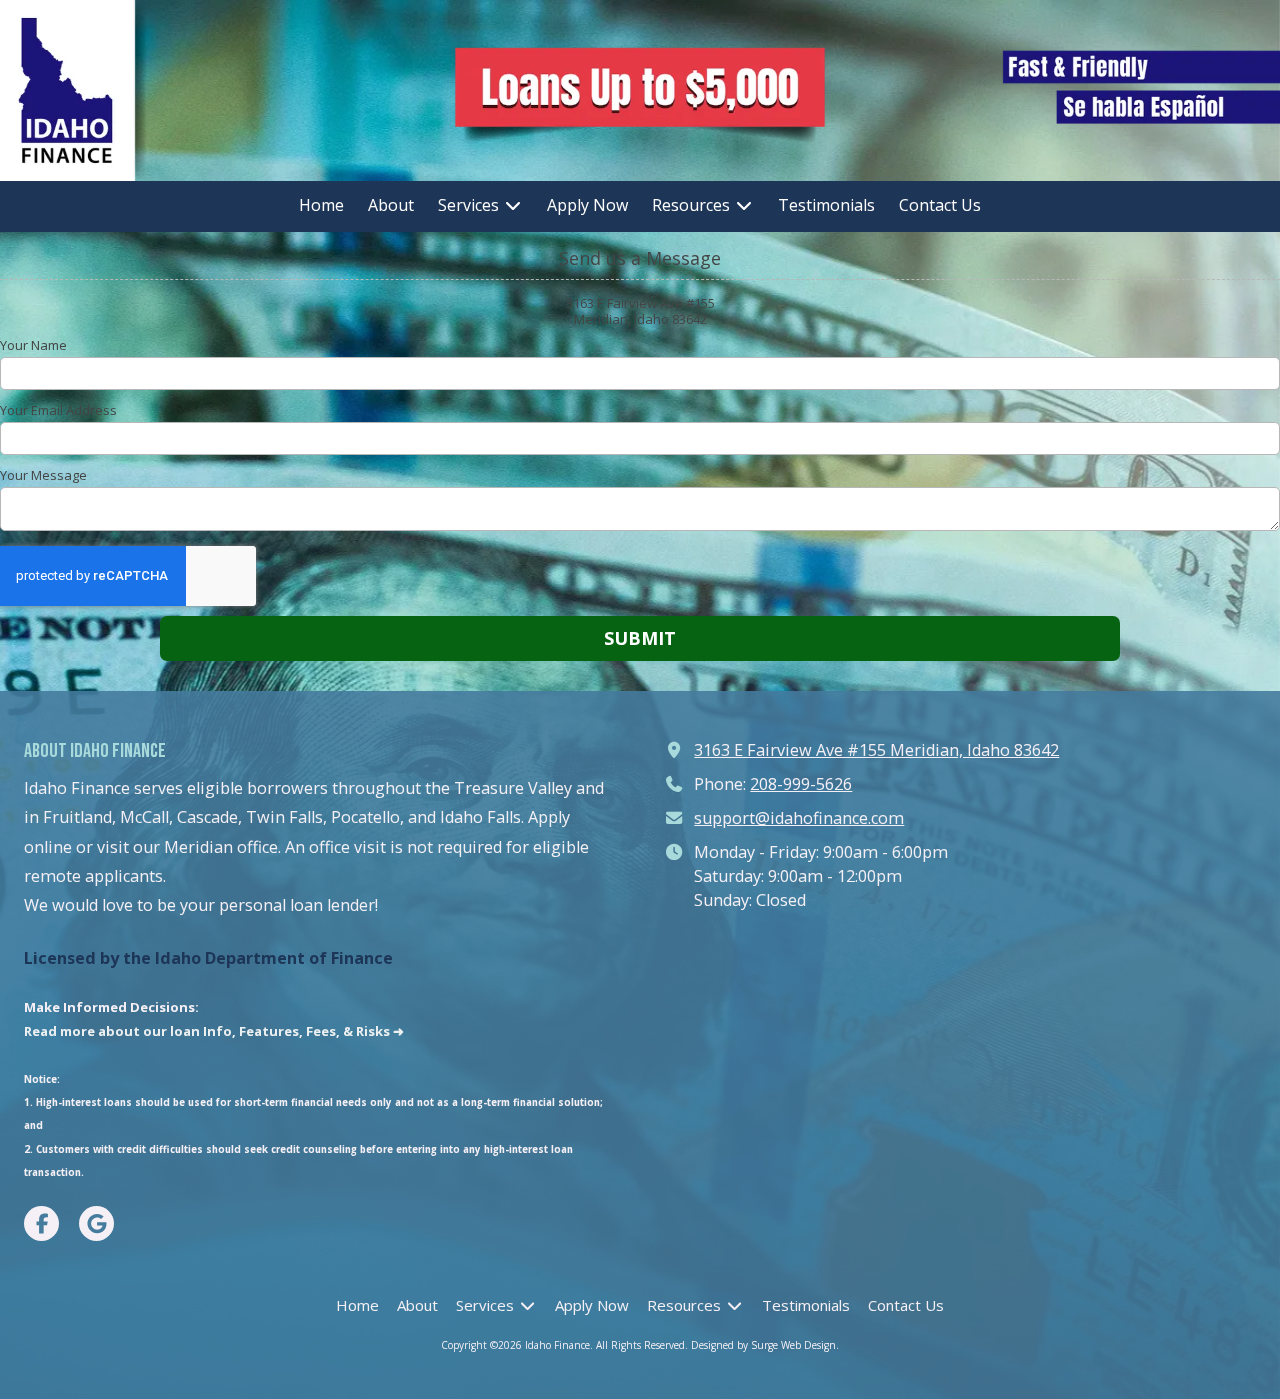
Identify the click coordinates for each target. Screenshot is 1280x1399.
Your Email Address (58, 410)
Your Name (33, 345)
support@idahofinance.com (799, 818)
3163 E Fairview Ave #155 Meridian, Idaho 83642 (876, 750)
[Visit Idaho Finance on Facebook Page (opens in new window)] (41, 1223)
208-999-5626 (801, 784)
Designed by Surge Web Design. (765, 1345)
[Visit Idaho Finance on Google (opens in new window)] (96, 1223)
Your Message (43, 475)
